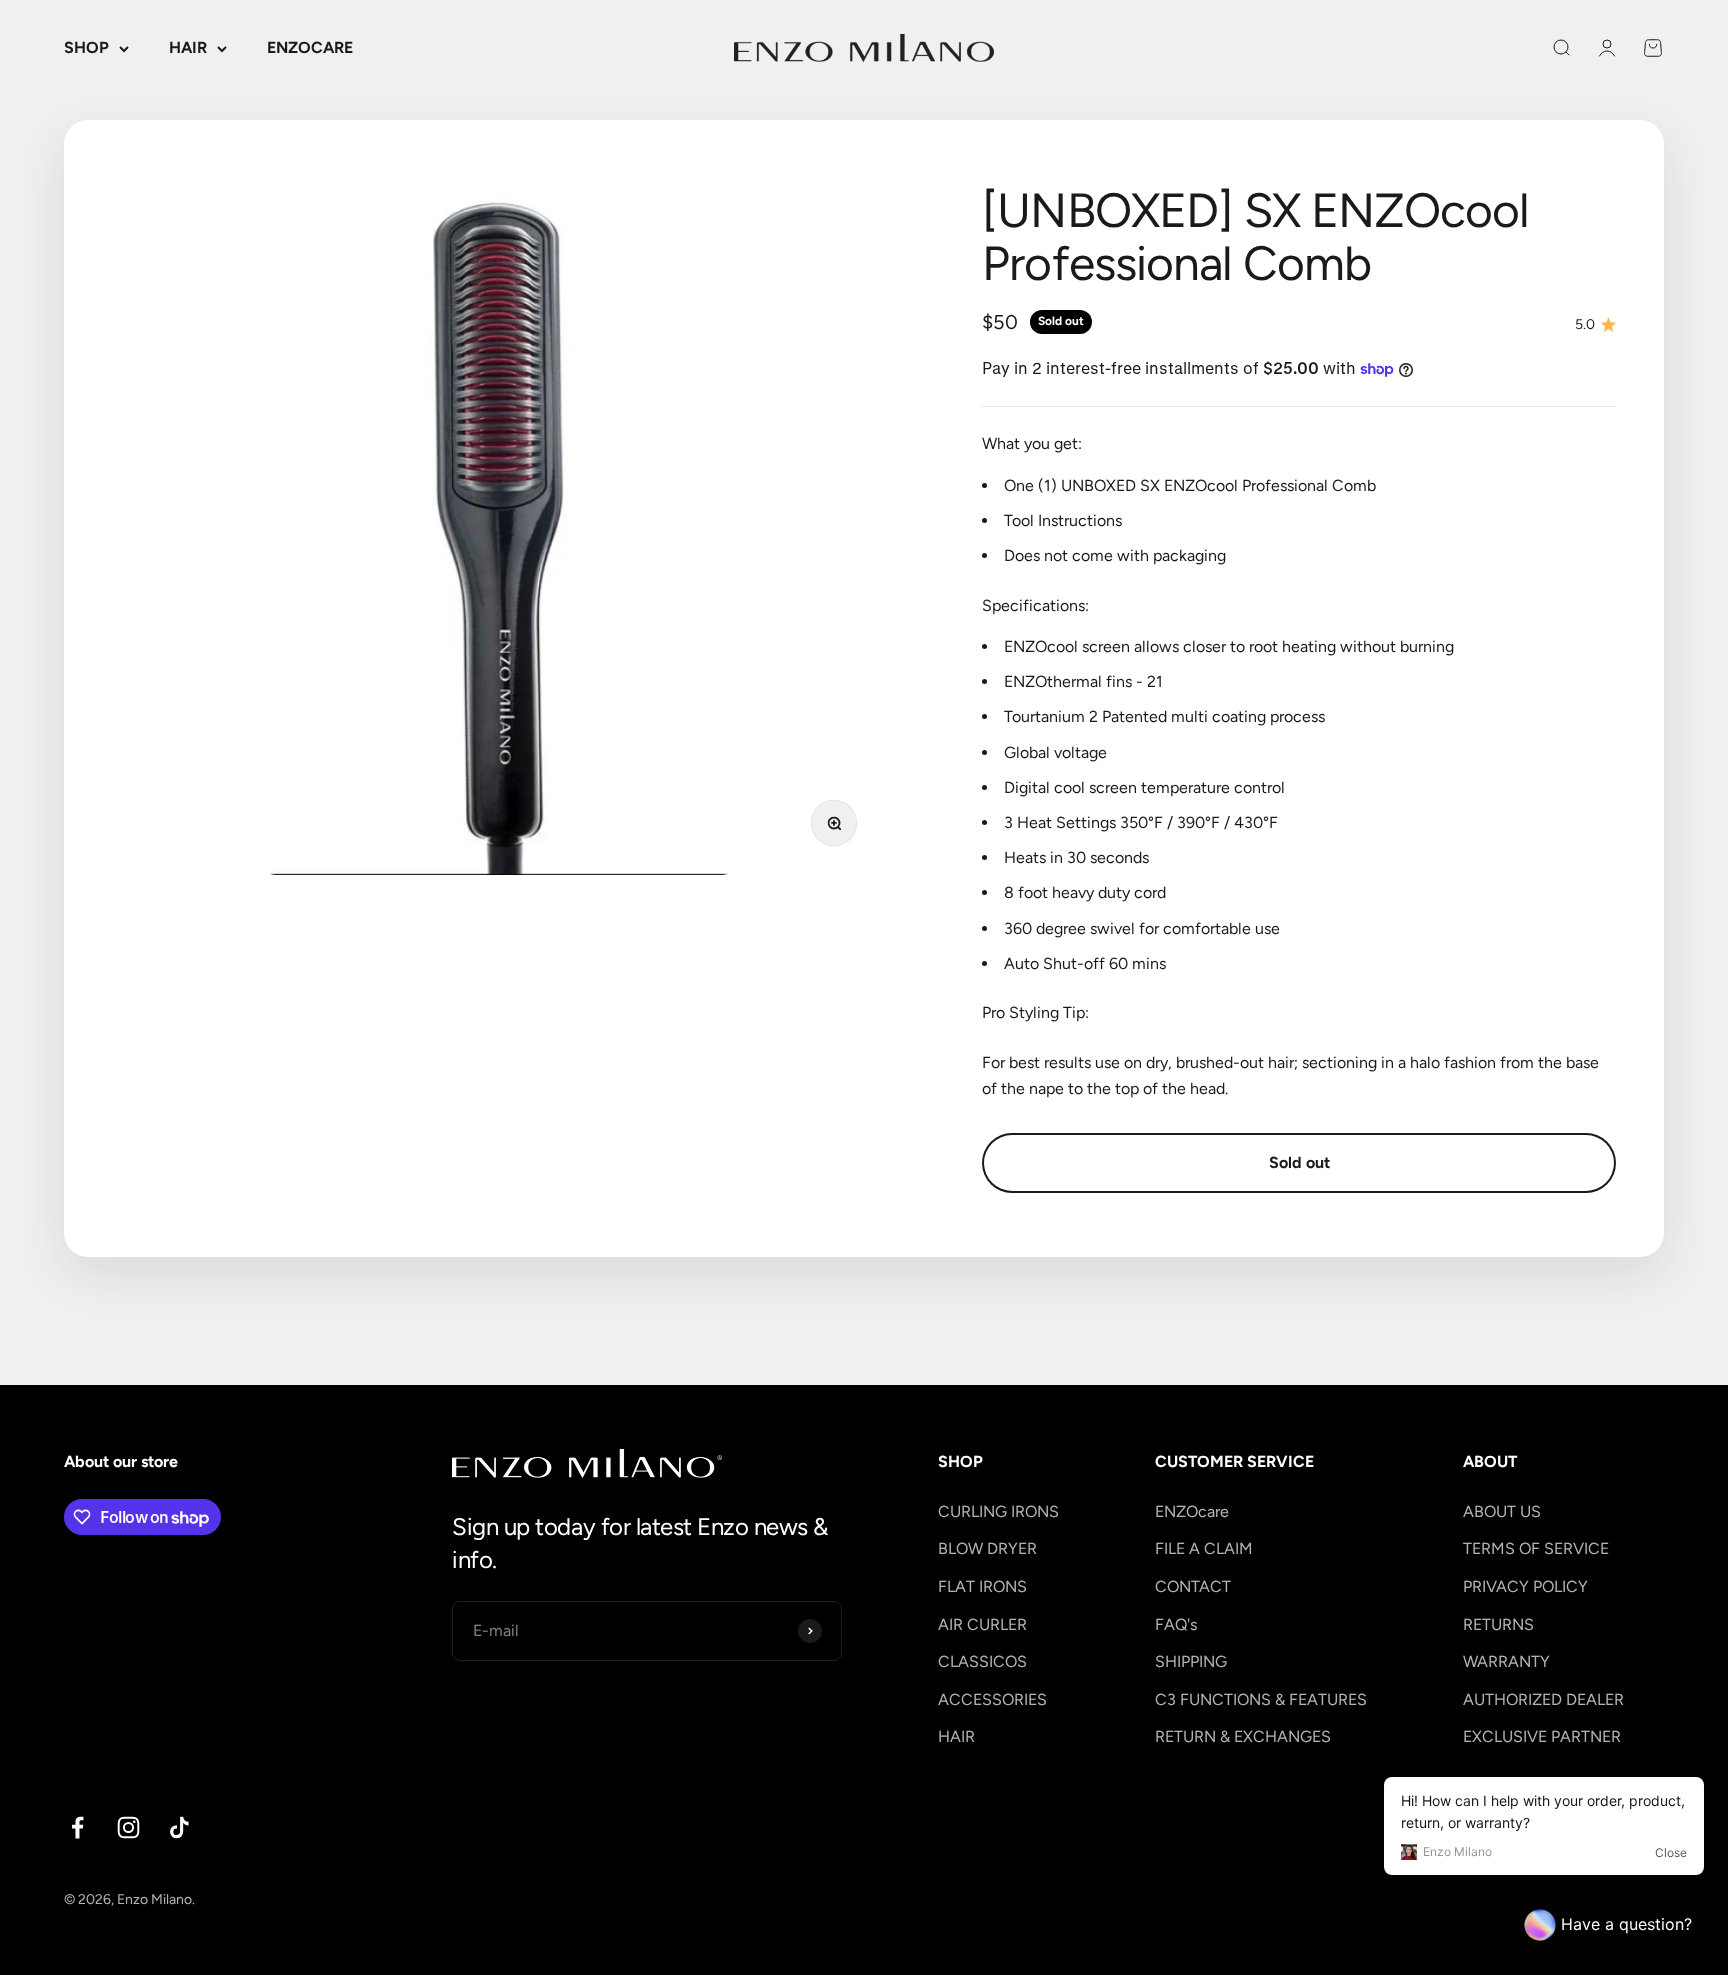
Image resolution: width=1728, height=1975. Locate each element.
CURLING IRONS (998, 1511)
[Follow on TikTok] (179, 1827)
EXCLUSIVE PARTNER (1542, 1736)
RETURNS (1498, 1624)
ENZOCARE (310, 47)
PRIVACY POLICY (1525, 1586)
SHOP (86, 47)
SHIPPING (1191, 1661)
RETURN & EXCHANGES (1243, 1736)
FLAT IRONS (982, 1586)
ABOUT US (1502, 1511)
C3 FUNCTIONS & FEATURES (1261, 1699)
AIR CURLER (982, 1624)
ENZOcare (1192, 1511)
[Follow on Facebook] (77, 1827)
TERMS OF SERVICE (1536, 1548)
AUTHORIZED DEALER (1543, 1699)
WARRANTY (1506, 1661)
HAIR (188, 47)
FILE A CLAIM (1204, 1548)
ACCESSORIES (992, 1699)
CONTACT (1193, 1586)
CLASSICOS (982, 1661)
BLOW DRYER (987, 1548)
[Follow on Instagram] (128, 1827)
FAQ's (1176, 1624)
